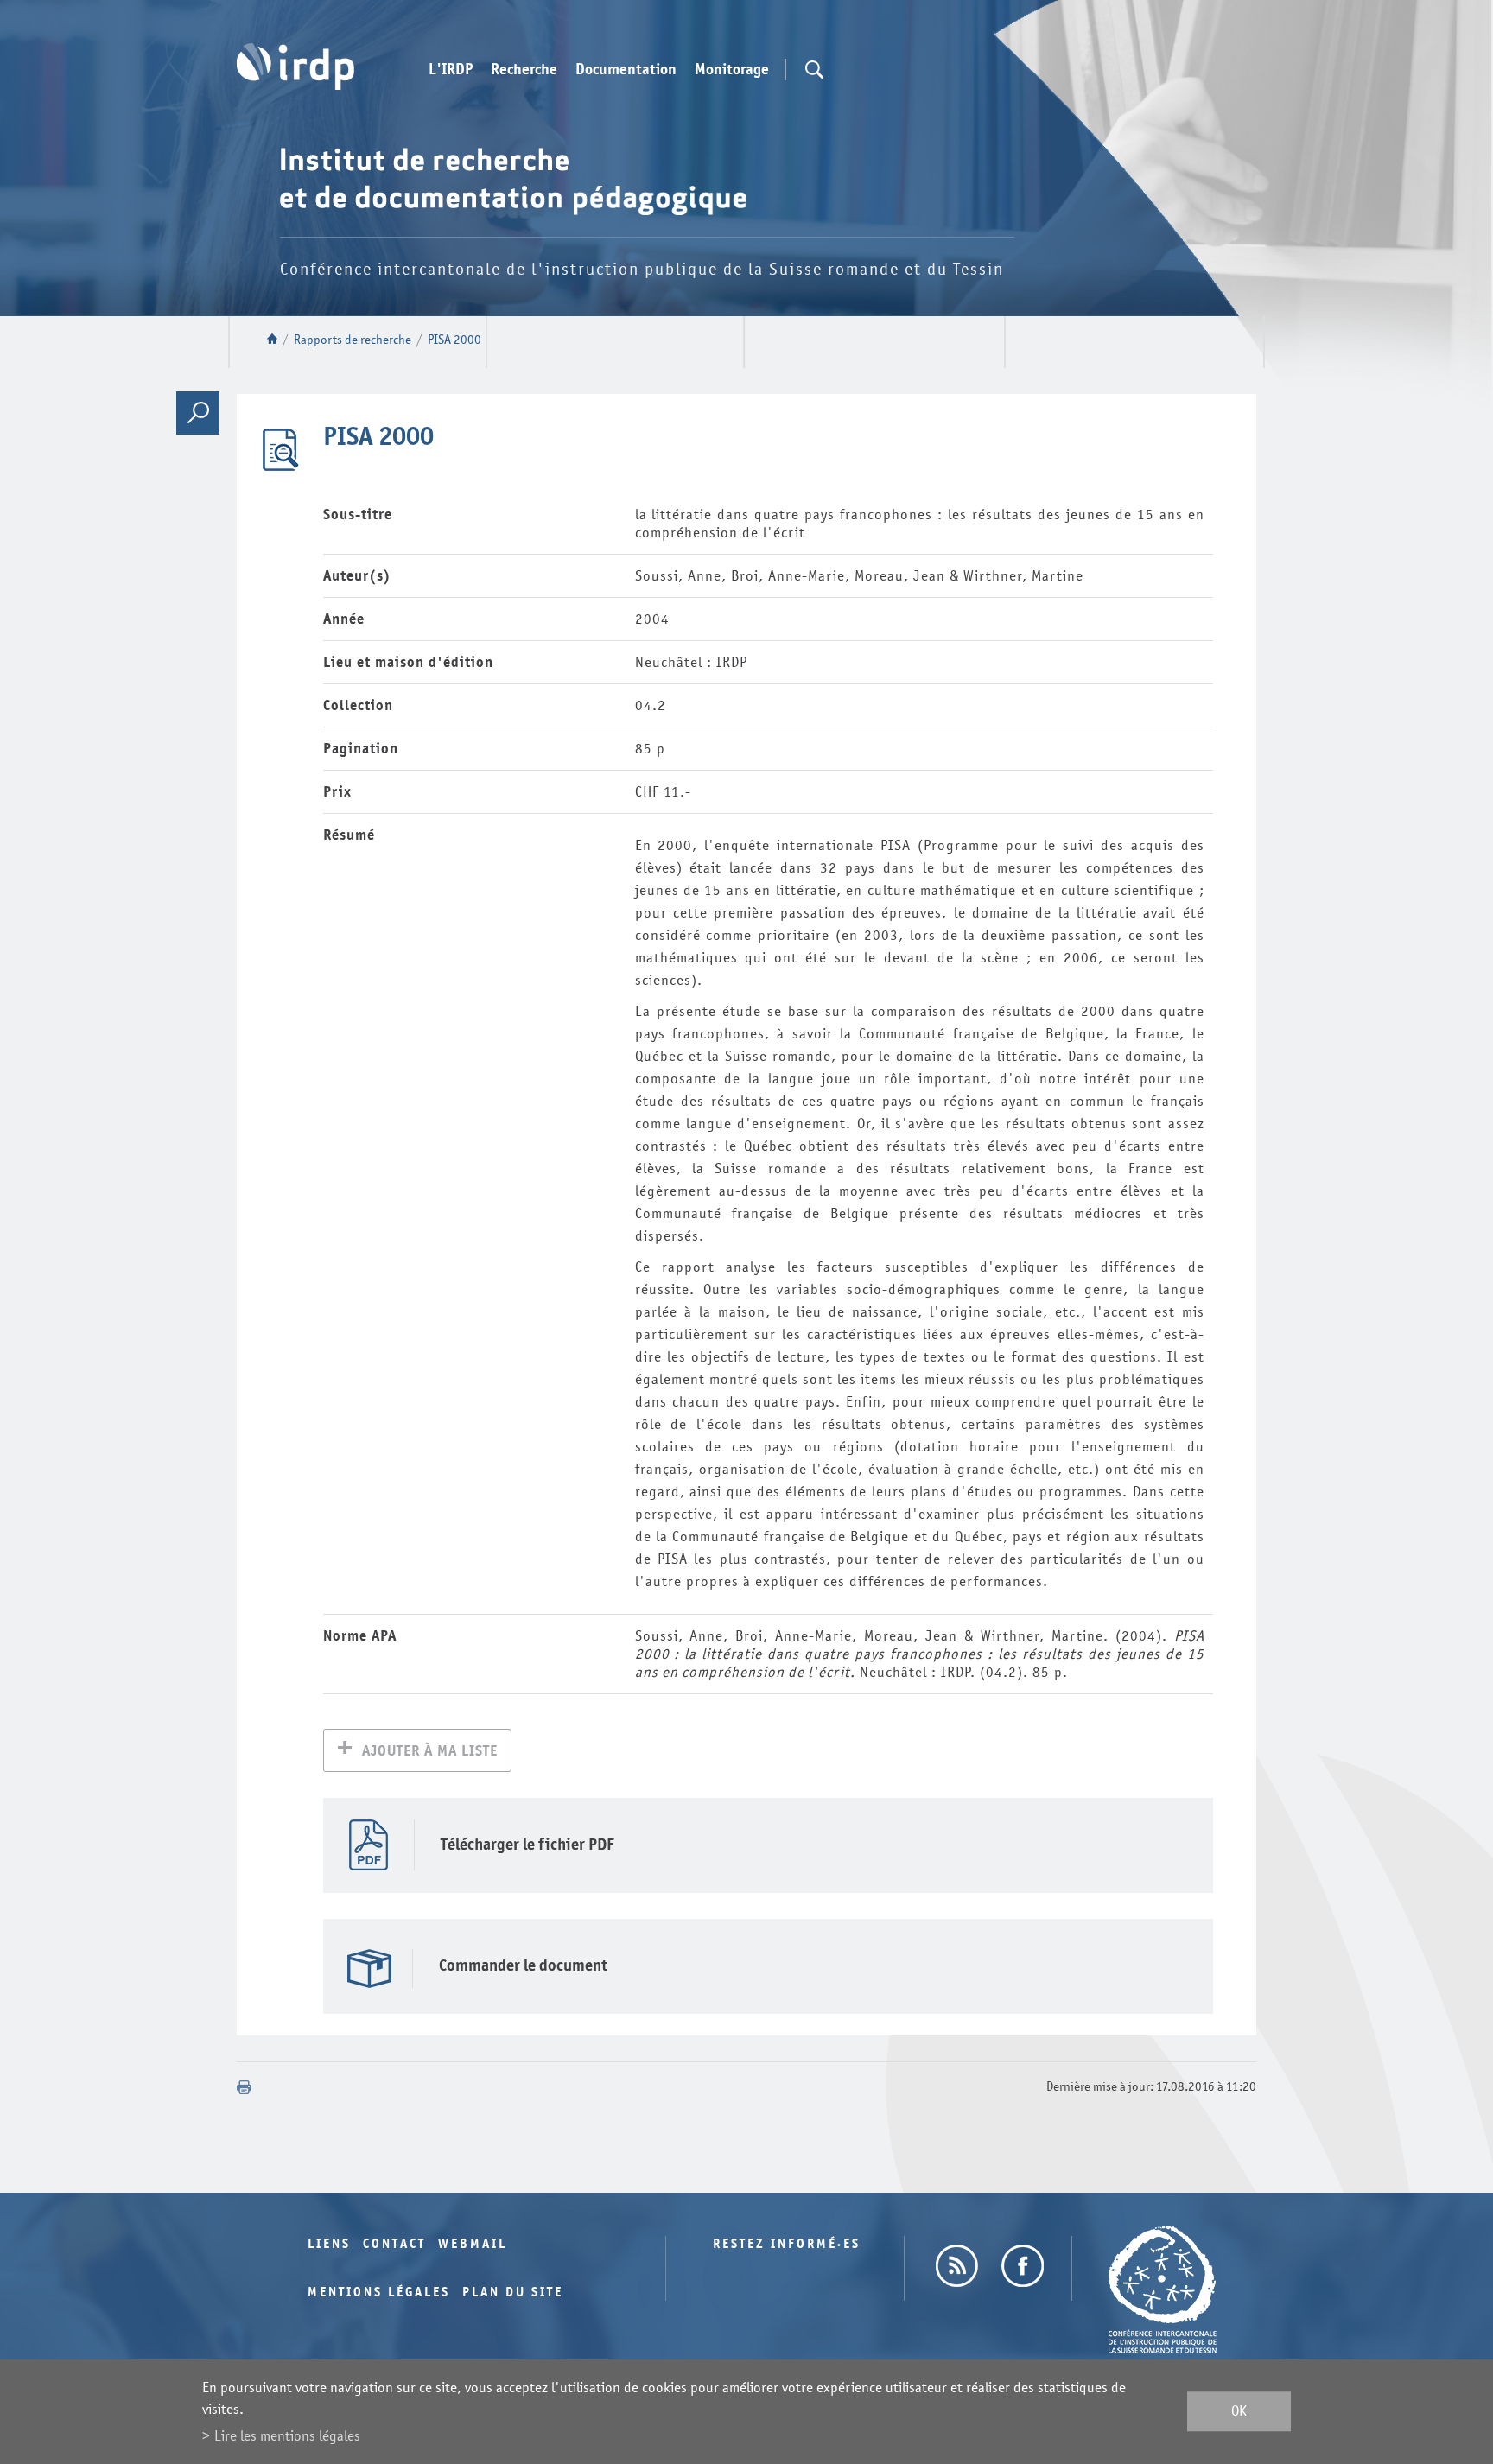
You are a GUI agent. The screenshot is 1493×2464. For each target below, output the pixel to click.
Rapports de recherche (353, 340)
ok (1239, 2412)
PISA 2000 (454, 340)
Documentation (626, 70)
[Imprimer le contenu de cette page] (245, 2087)
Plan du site (513, 2293)
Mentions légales (379, 2293)
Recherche (524, 70)
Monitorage (732, 70)
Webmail (473, 2244)
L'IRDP (451, 70)
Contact (394, 2244)
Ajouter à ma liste (430, 1751)
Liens (329, 2244)
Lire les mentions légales (287, 2436)
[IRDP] (295, 67)
